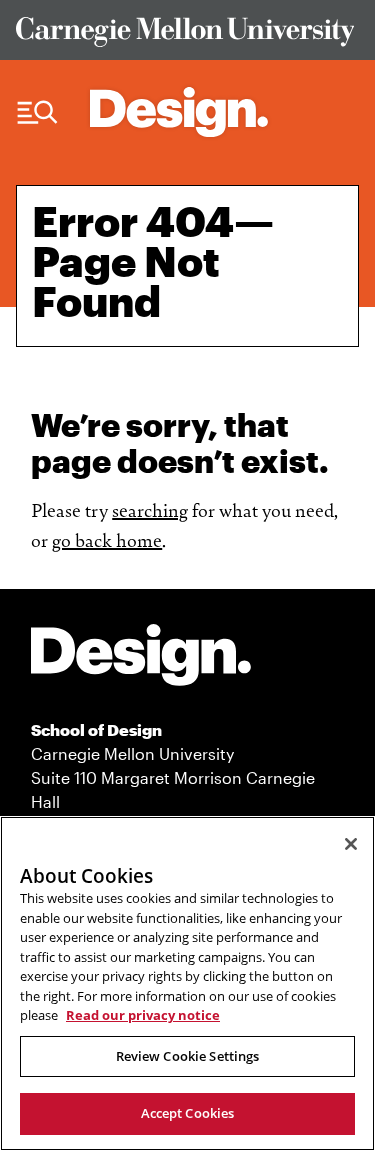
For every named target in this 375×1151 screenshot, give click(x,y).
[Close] (351, 844)
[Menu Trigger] (37, 113)
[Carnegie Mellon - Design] (141, 658)
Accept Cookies (188, 1113)
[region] (187, 983)
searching (150, 509)
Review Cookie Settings (188, 1056)
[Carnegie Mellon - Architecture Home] (179, 112)
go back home (107, 539)
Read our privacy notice (143, 1015)
